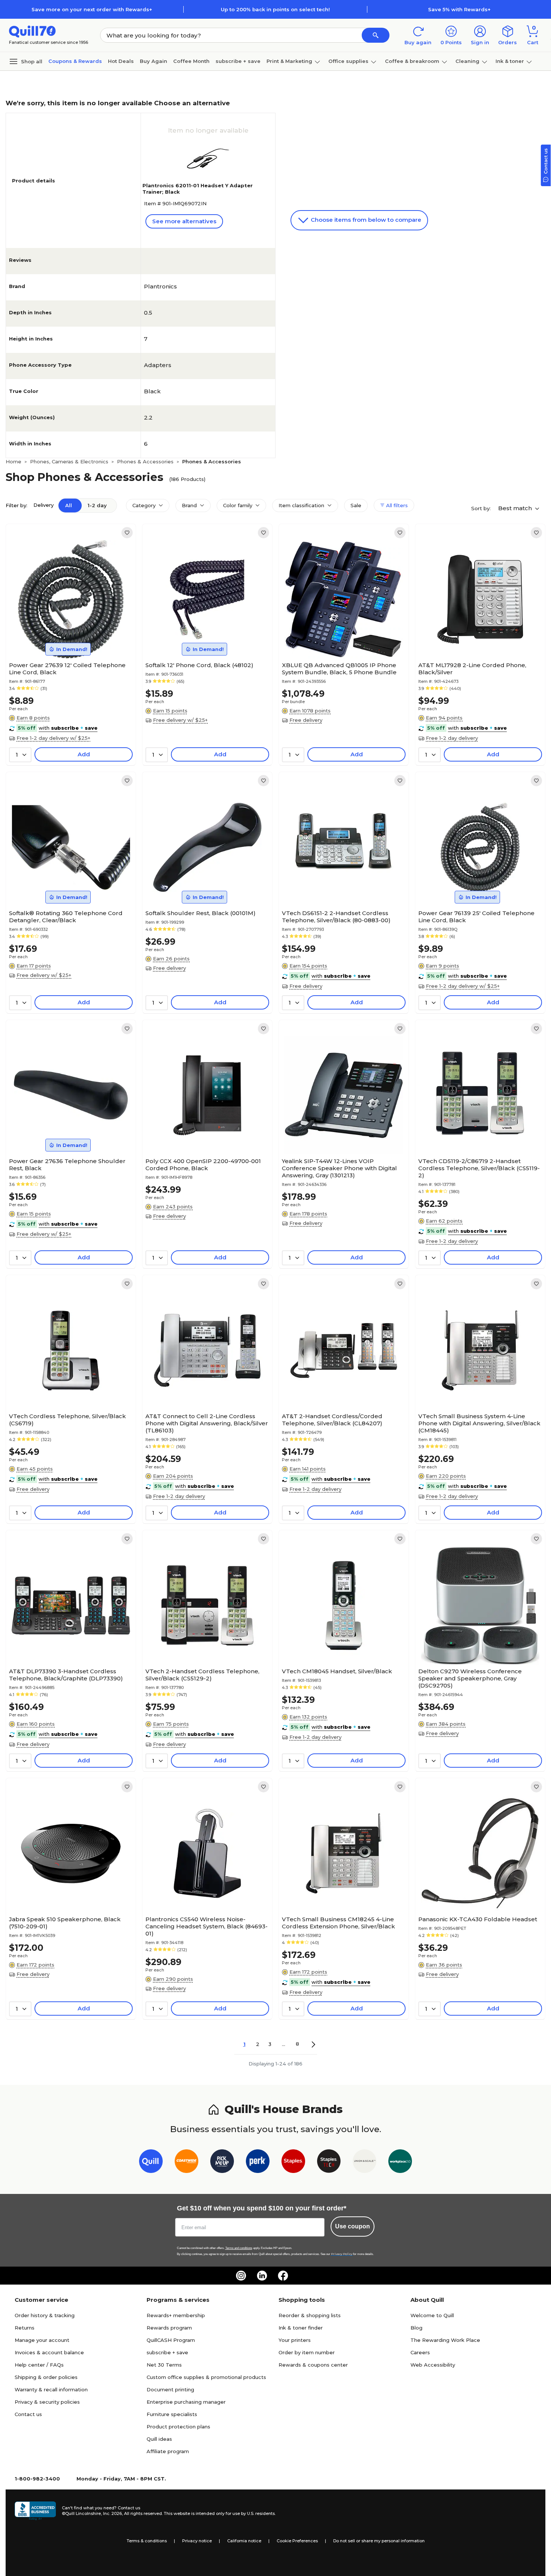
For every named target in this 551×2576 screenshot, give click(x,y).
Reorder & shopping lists (310, 2315)
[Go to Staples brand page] (293, 2163)
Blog (416, 2328)
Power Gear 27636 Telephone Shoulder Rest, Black (67, 1165)
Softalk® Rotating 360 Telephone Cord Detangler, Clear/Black (66, 917)
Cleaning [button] (467, 61)
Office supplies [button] (348, 61)
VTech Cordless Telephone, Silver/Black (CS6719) (67, 1420)
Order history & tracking (45, 2315)
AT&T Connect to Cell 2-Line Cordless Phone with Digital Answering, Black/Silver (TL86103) (207, 1423)
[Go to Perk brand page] (258, 2163)
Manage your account (42, 2340)
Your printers (295, 2340)
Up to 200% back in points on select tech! (275, 9)
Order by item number (307, 2352)
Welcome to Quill (432, 2315)
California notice (244, 2541)
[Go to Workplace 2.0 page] (400, 2163)
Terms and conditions (239, 2248)
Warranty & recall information (51, 2389)
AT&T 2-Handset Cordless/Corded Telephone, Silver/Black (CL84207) (332, 1420)
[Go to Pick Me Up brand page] (222, 2163)
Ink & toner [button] (510, 61)
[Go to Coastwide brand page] (186, 2163)
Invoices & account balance (49, 2352)
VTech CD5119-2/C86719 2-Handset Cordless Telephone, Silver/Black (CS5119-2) (479, 1168)
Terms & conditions (147, 2541)
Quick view (68, 636)
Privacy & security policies (47, 2402)
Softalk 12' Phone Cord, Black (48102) (199, 665)
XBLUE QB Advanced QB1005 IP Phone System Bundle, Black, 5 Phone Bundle (339, 669)
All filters (396, 505)
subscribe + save (238, 61)
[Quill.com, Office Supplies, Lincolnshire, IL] (35, 2511)
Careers (420, 2352)
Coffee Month (191, 61)
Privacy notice (197, 2541)
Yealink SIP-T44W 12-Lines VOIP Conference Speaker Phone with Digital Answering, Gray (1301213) (339, 1168)
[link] (127, 533)
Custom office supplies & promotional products (206, 2377)
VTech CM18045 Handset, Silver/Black (337, 1671)
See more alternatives (184, 221)
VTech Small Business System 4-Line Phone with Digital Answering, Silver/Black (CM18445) (479, 1423)
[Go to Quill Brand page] (151, 2163)
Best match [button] (516, 508)
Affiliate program (168, 2451)
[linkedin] (262, 2276)
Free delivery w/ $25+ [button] (180, 720)
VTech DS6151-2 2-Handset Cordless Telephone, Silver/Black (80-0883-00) (336, 917)
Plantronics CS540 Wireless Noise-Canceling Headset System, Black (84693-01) (207, 1926)
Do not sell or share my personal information (379, 2541)
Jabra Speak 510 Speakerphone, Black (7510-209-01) (65, 1923)
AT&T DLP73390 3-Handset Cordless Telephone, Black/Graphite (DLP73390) (66, 1675)
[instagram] (241, 2276)
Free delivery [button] (306, 720)
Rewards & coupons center (313, 2365)
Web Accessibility (433, 2365)
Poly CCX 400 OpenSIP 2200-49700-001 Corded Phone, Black (203, 1165)
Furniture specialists (172, 2414)
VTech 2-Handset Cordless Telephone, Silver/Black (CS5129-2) (202, 1675)
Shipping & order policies (46, 2377)
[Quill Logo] (32, 31)
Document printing (170, 2389)
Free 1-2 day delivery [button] (452, 738)
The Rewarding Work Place (445, 2340)
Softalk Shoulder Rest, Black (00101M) (201, 913)
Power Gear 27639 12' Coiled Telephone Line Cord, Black (67, 669)
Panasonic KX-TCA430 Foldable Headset (478, 1919)
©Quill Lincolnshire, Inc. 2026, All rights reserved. (112, 2513)
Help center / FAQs (39, 2365)
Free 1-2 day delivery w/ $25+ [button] (53, 738)
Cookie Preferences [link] (297, 2541)
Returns (25, 2328)
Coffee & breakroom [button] (412, 61)
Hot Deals (121, 61)
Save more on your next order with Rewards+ (92, 9)
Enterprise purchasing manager (186, 2402)
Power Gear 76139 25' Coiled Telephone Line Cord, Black (476, 917)
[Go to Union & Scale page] (365, 2163)
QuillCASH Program (171, 2340)
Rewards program (169, 2328)
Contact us (28, 2414)
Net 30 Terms (164, 2365)
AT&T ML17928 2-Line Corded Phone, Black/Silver (472, 669)
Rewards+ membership (176, 2315)
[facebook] (283, 2276)
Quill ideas (159, 2439)
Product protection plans (178, 2427)
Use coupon (353, 2226)
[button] (376, 35)
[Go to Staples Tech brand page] (329, 2163)
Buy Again (153, 61)
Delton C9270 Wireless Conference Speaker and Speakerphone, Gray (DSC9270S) (470, 1678)
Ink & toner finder (301, 2328)
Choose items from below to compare (365, 220)
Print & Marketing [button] (289, 61)
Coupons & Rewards (75, 61)
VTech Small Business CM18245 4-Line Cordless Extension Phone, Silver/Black (338, 1923)
